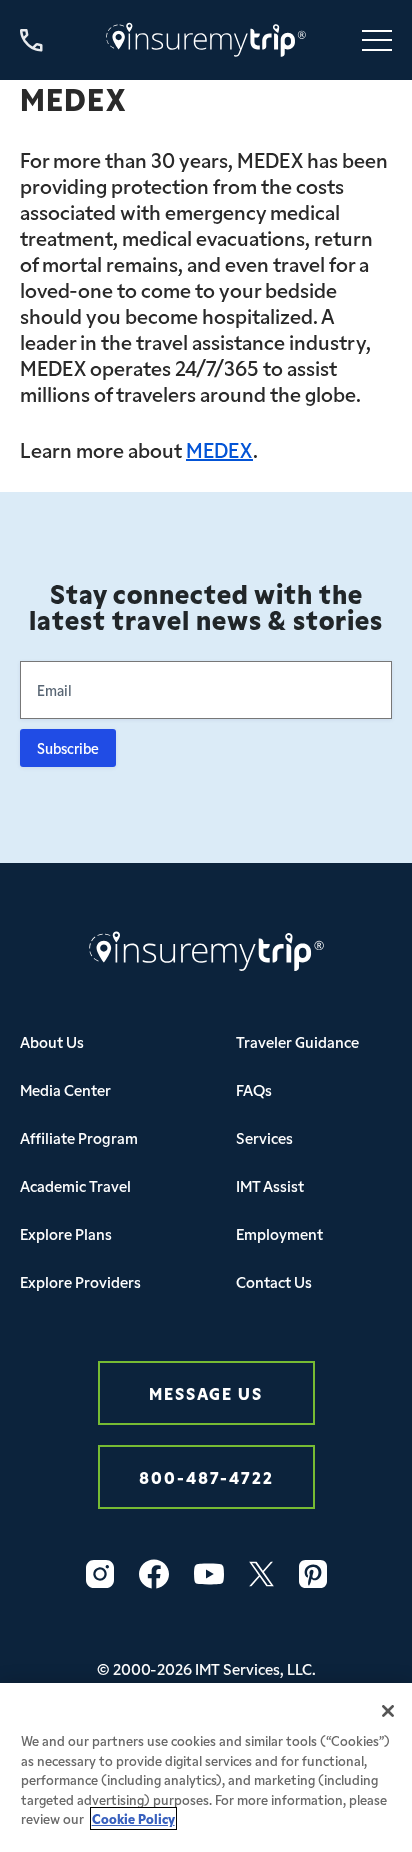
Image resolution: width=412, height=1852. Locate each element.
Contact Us (274, 1281)
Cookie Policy (133, 1818)
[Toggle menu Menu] (377, 40)
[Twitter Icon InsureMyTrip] (261, 1574)
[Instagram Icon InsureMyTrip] (100, 1574)
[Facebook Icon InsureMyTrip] (154, 1574)
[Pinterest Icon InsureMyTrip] (313, 1574)
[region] (206, 1767)
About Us (52, 1041)
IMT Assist (270, 1185)
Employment (279, 1233)
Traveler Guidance (297, 1041)
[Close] (388, 1711)
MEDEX (219, 449)
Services (264, 1137)
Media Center (65, 1089)
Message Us (206, 1392)
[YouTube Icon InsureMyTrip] (209, 1574)
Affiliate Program (79, 1137)
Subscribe (68, 748)
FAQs (254, 1089)
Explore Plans (66, 1233)
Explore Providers (80, 1281)
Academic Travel (75, 1185)
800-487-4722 (206, 1476)
